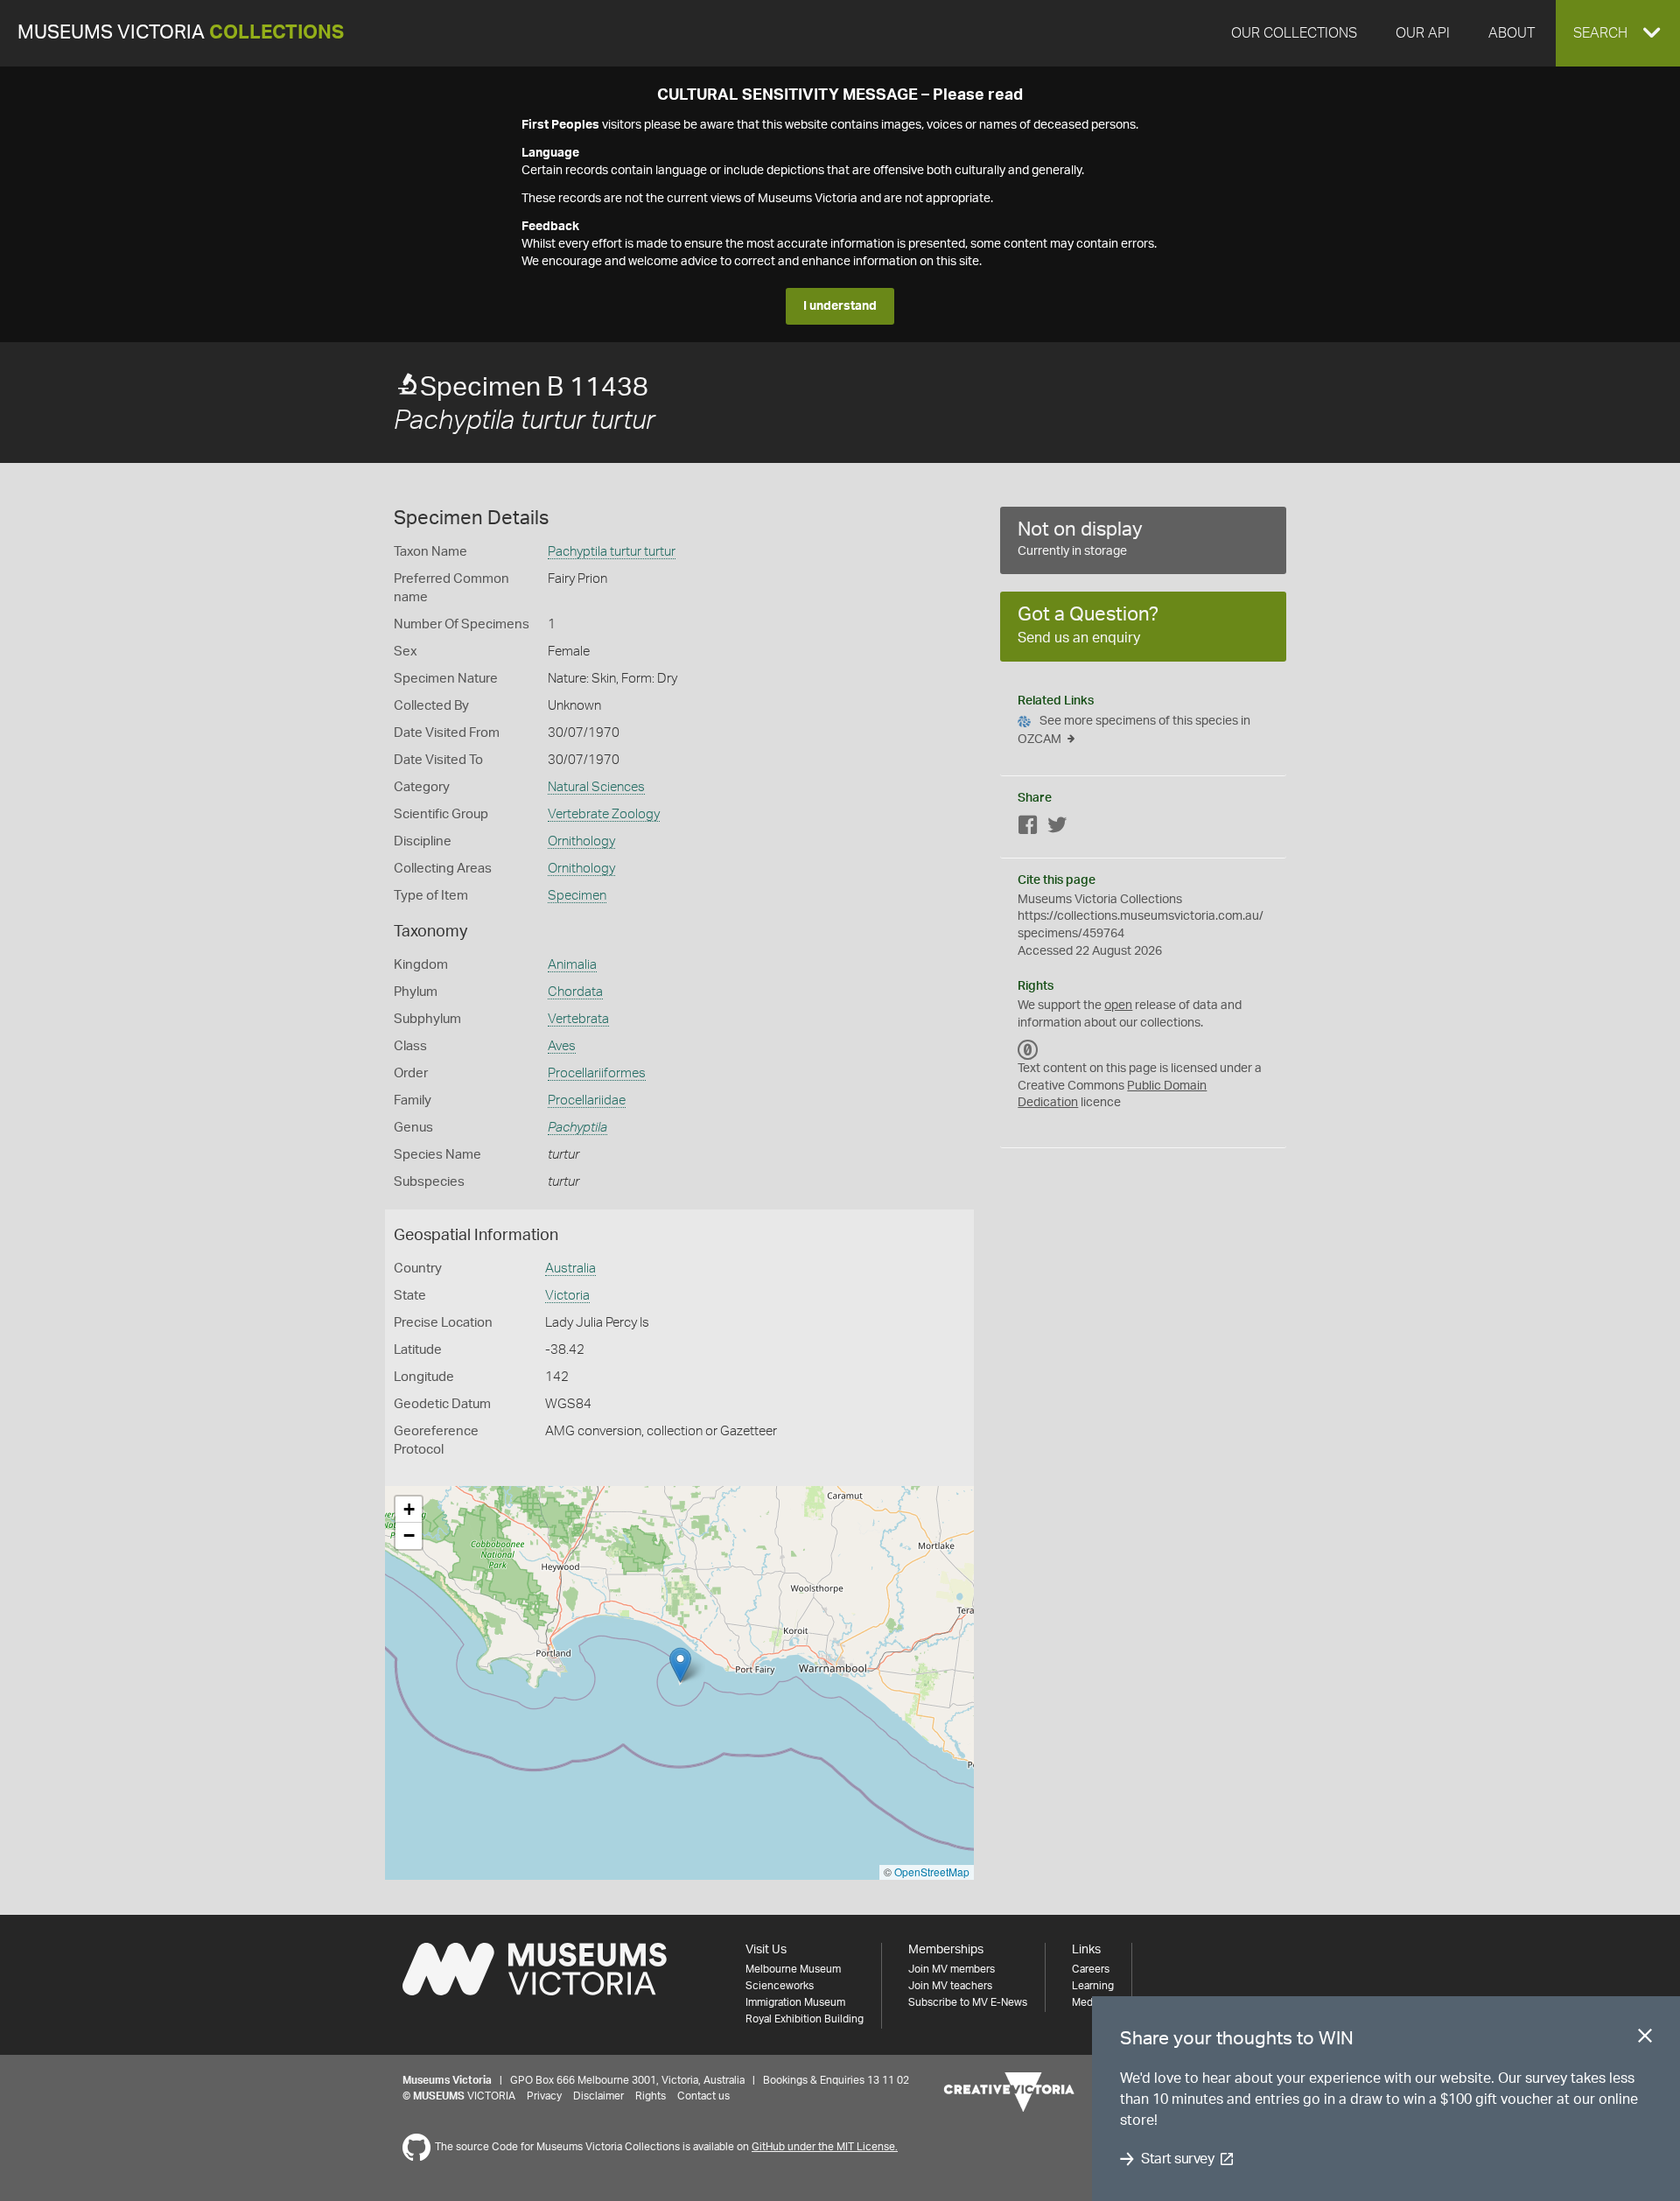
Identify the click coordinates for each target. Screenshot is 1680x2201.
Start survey (1177, 2159)
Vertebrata (578, 1019)
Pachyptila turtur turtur (612, 552)
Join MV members (952, 1969)
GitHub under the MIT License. (825, 2147)
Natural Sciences (596, 787)
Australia (570, 1269)
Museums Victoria (181, 33)
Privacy (544, 2096)
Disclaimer (598, 2096)
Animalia (572, 965)
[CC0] (1028, 1049)
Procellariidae (587, 1100)
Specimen (577, 896)
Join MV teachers (950, 1986)
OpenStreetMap (932, 1872)
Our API (1423, 33)
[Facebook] (1028, 828)
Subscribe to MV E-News (968, 2002)
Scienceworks (780, 1986)
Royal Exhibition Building (805, 2019)
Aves (562, 1046)
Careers (1091, 1969)
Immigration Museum (795, 2002)
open (1118, 1006)
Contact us (703, 2096)
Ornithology (581, 841)
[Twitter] (1057, 828)
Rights (651, 2096)
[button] (1618, 33)
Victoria (567, 1296)
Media (1086, 2002)
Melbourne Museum (793, 1969)
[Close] (1645, 2039)
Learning (1093, 1986)
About (1512, 33)
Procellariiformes (597, 1073)
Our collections (1294, 33)
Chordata (575, 992)
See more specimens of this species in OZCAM (1134, 730)
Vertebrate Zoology (604, 814)
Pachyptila (577, 1128)
